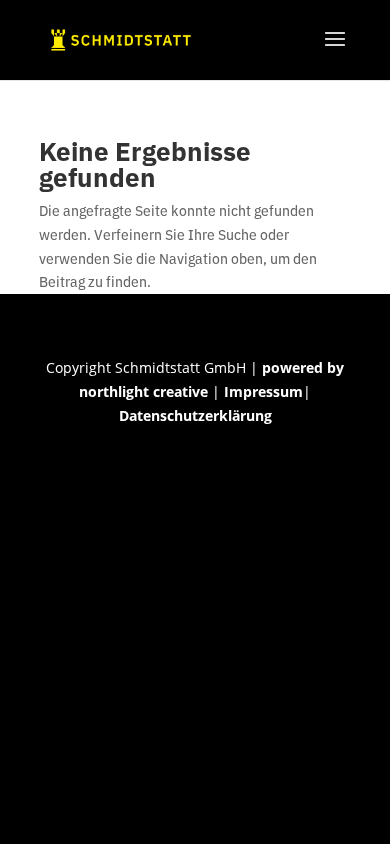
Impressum (263, 391)
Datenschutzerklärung (195, 415)
